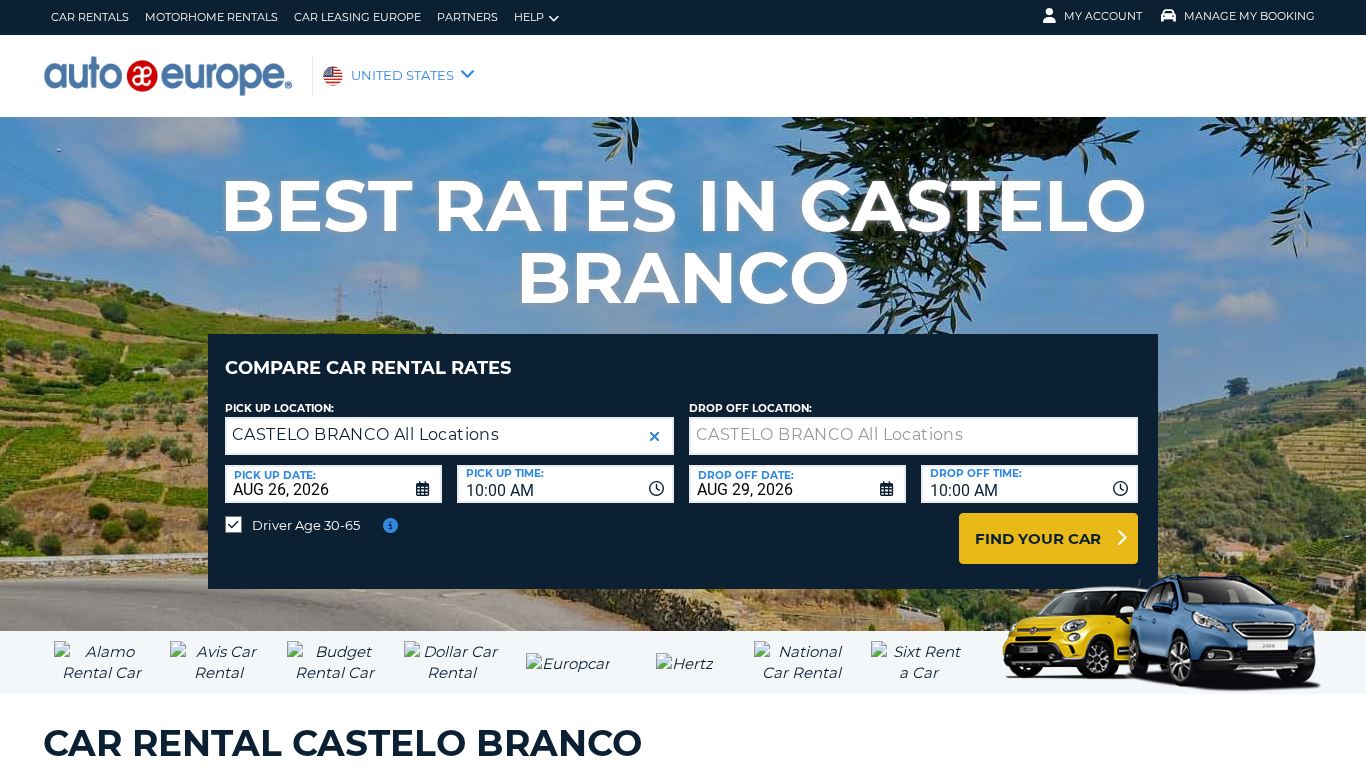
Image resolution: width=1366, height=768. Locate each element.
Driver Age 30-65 (306, 525)
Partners (467, 17)
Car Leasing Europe (357, 17)
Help (529, 17)
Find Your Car (1038, 538)
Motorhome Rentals (211, 17)
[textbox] (913, 436)
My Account (1103, 16)
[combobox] (565, 484)
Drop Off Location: (750, 408)
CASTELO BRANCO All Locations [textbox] (365, 434)
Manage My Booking (1249, 16)
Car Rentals (90, 17)
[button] (654, 436)
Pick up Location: (279, 408)
